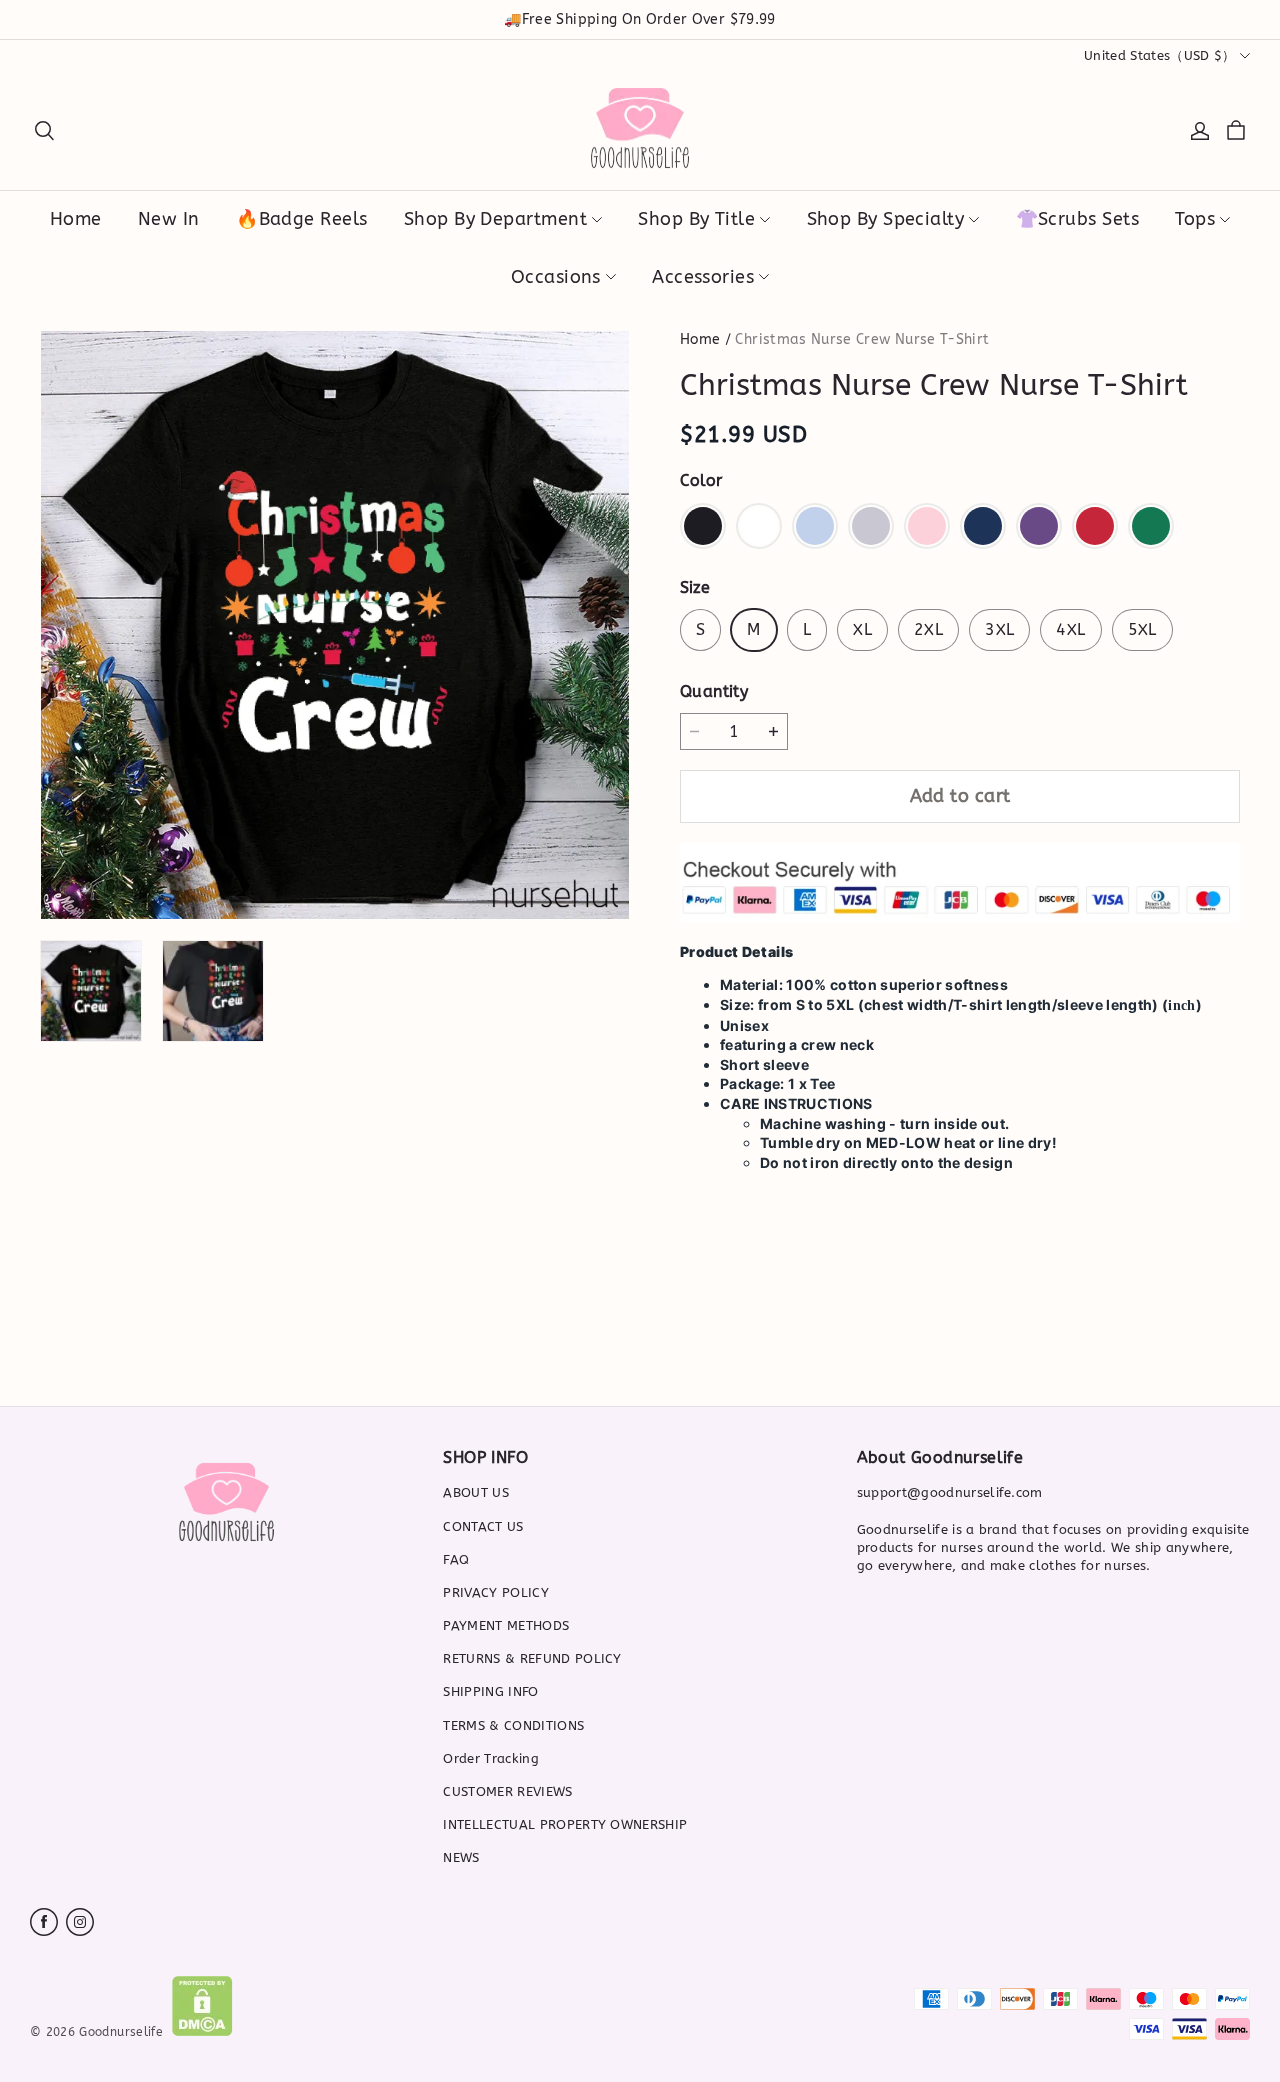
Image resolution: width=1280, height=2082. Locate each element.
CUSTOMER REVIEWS (507, 1791)
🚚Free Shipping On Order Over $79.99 (639, 19)
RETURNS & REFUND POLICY (532, 1658)
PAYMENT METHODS (506, 1625)
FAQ (456, 1559)
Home (700, 339)
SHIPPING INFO (490, 1691)
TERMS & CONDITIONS (513, 1725)
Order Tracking (491, 1758)
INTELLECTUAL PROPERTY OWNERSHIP (565, 1824)
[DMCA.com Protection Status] (202, 2031)
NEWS (461, 1857)
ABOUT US (476, 1492)
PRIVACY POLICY (496, 1592)
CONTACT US (483, 1526)
